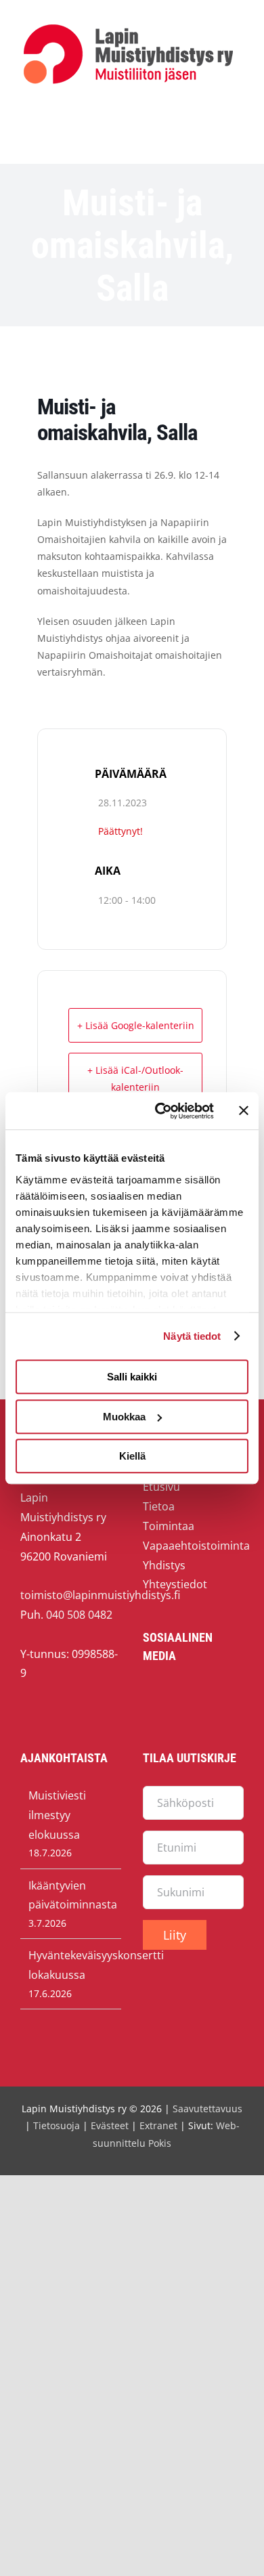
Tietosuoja (57, 2125)
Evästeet (110, 2125)
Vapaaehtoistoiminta (196, 1546)
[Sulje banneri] (244, 1111)
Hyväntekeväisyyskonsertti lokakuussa (71, 1965)
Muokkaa (124, 1417)
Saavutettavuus (207, 2109)
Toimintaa (169, 1526)
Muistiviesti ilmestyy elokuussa (57, 1815)
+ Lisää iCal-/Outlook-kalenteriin (135, 1078)
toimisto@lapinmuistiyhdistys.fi (100, 1595)
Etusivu (161, 1487)
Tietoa (159, 1506)
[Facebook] (151, 1695)
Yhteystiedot (175, 1584)
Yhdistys (164, 1565)
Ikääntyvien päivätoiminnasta (71, 1895)
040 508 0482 (79, 1615)
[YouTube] (178, 1695)
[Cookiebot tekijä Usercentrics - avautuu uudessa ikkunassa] (160, 1111)
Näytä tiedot (192, 1336)
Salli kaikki (132, 1377)
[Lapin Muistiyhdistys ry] (128, 27)
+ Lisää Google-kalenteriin (136, 1025)
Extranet (158, 2125)
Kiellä (132, 1456)
